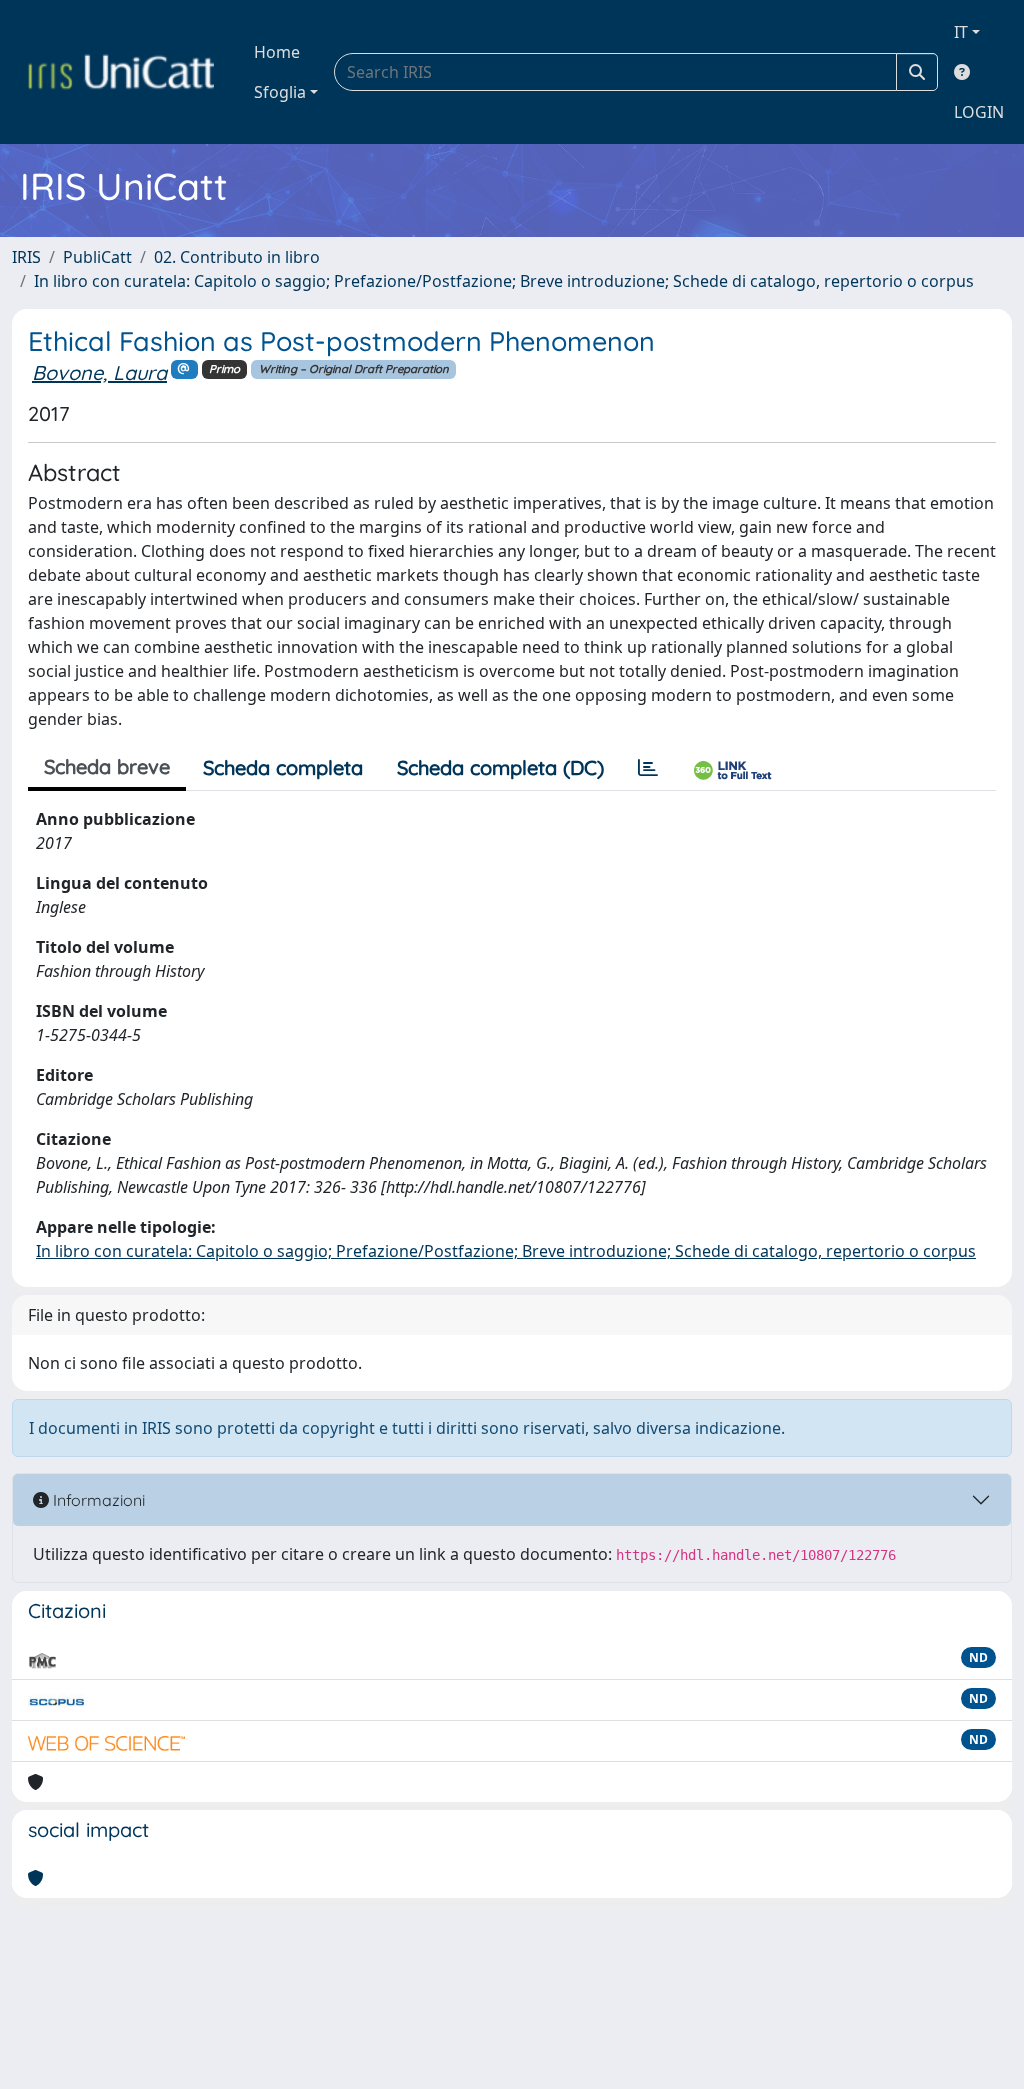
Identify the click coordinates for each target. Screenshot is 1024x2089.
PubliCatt (97, 257)
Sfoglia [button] (280, 92)
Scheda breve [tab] (107, 766)
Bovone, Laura (99, 372)
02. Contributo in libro (237, 257)
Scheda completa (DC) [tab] (500, 767)
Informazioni (97, 1500)
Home (277, 52)
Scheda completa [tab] (283, 767)
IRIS (26, 257)
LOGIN (979, 112)
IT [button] (961, 32)
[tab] (648, 768)
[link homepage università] (121, 72)
